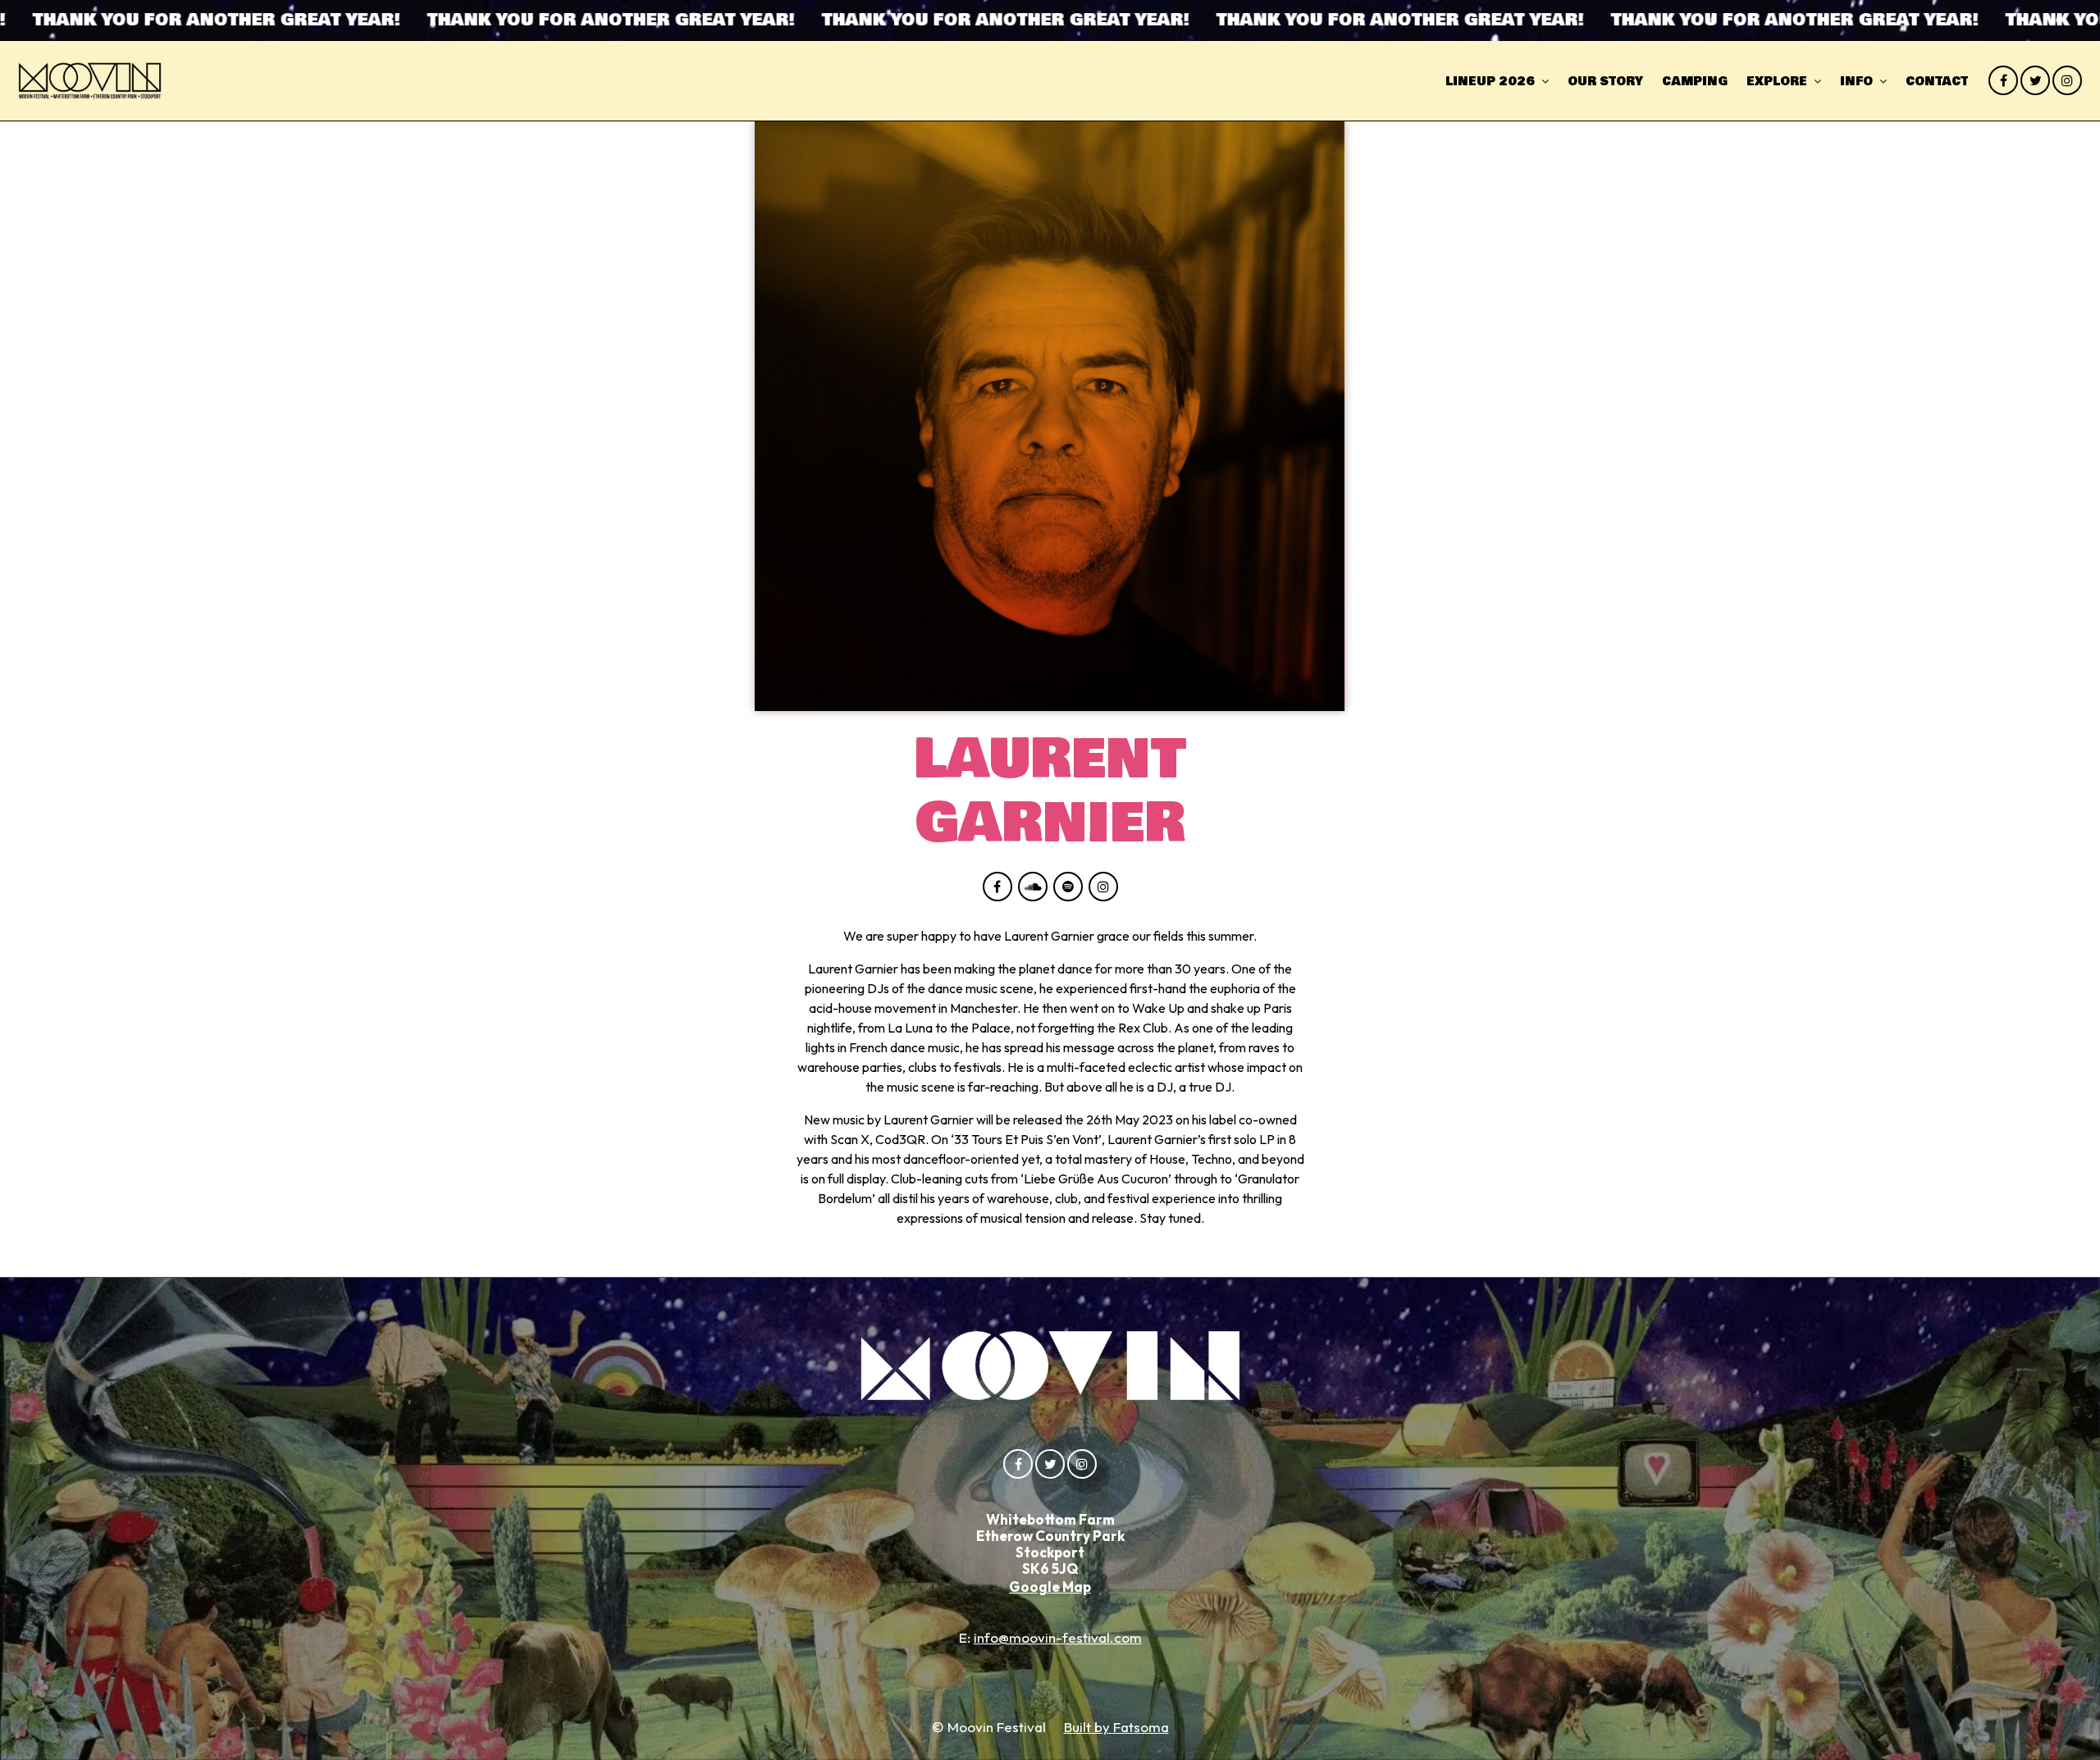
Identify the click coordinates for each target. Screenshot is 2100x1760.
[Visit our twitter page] (2035, 80)
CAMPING (1695, 82)
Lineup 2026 (1490, 82)
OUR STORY (1605, 82)
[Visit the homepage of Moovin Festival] (90, 81)
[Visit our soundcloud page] (1033, 887)
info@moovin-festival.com (1058, 1637)
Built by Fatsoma (1116, 1727)
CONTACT (1937, 82)
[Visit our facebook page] (2003, 80)
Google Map (1050, 1587)
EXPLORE (1777, 82)
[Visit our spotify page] (1068, 887)
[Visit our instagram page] (2067, 80)
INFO (1856, 82)
